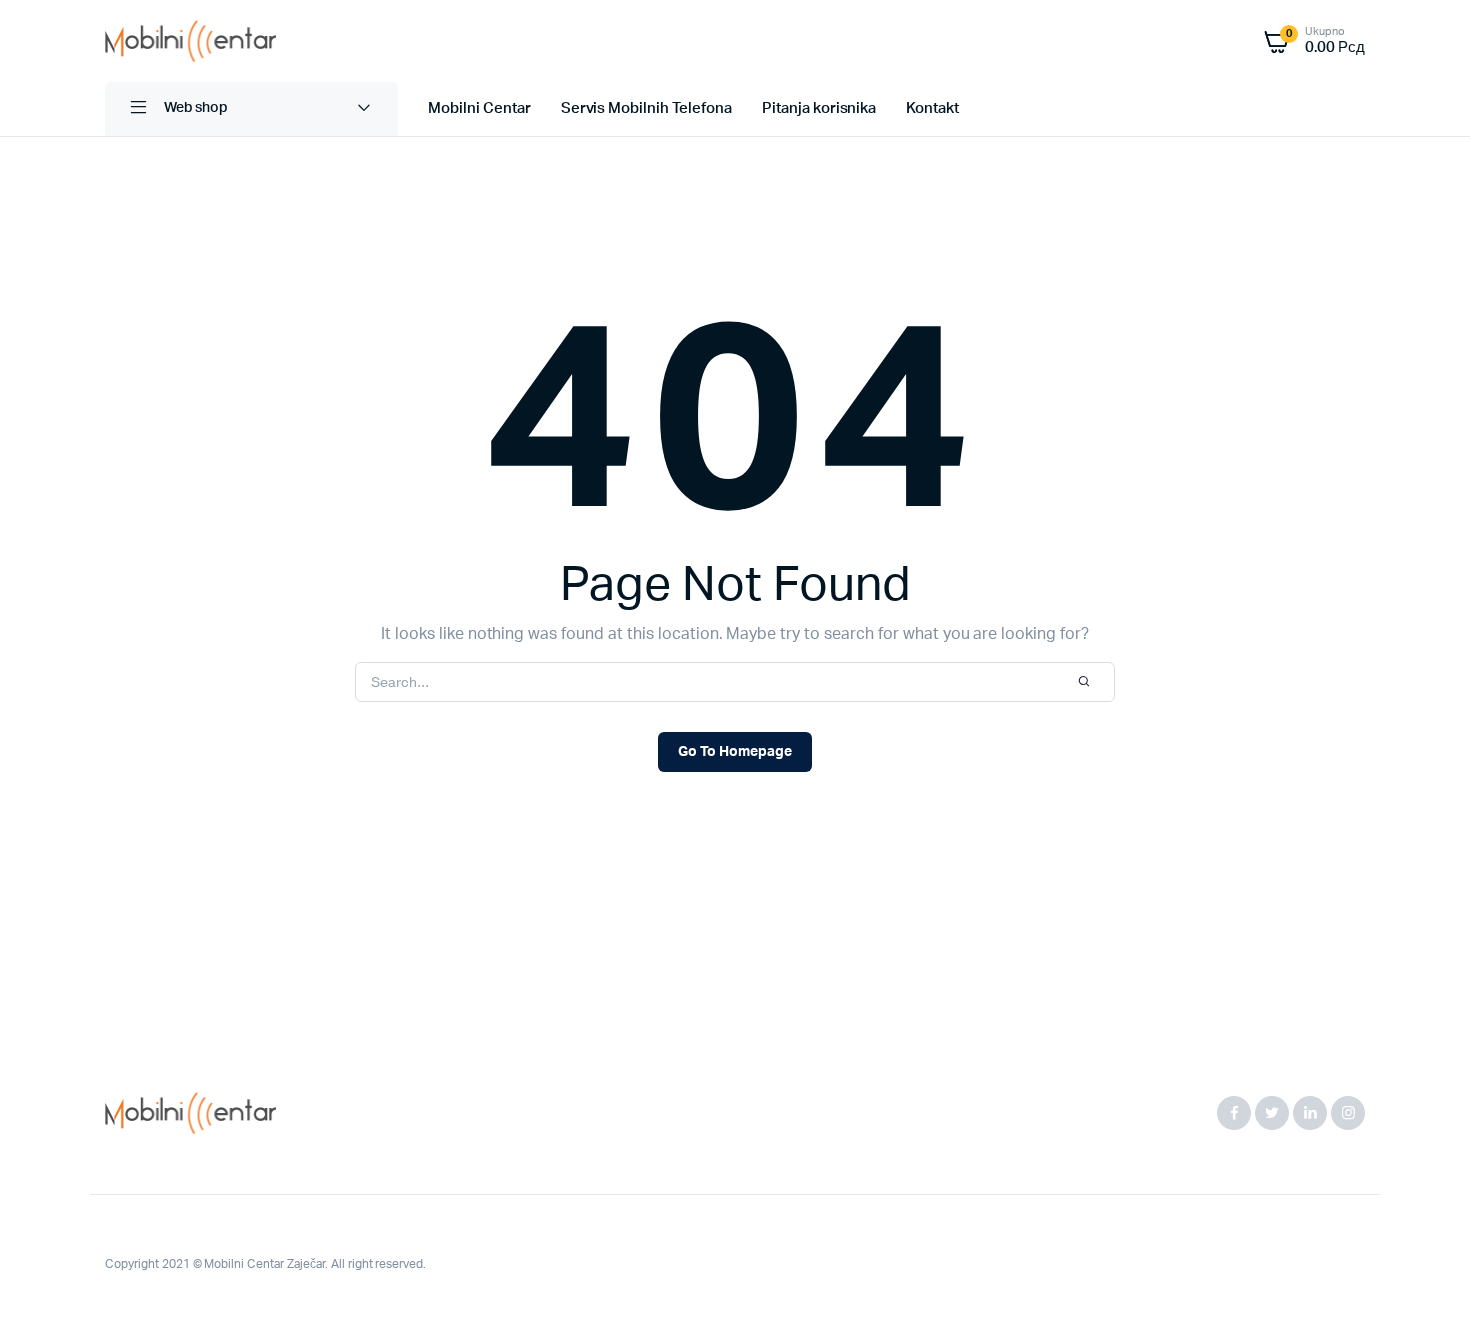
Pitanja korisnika (819, 108)
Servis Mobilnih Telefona (646, 108)
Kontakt (932, 108)
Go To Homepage (735, 752)
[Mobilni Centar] (190, 41)
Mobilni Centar (479, 108)
